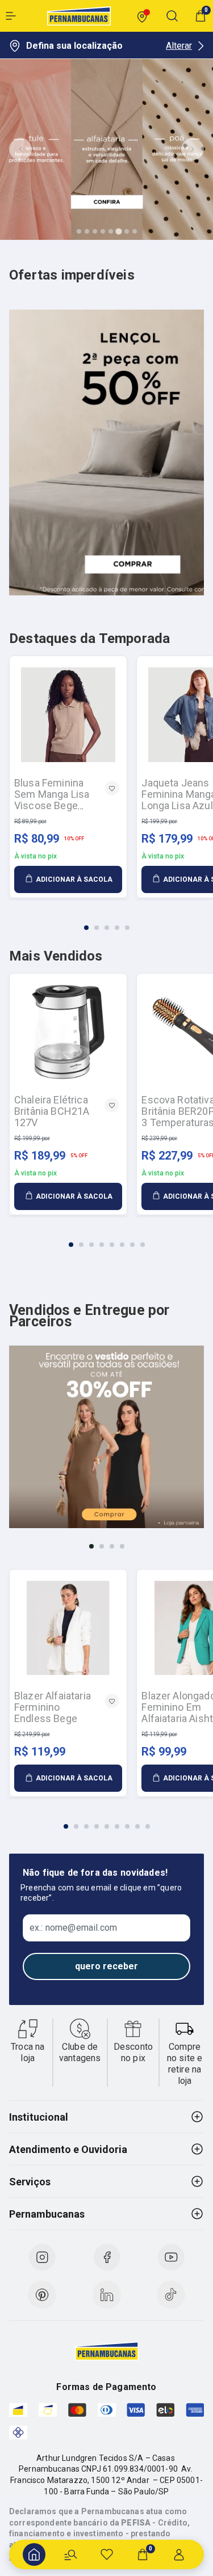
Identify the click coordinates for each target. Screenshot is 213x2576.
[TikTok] (171, 2295)
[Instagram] (42, 2257)
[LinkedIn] (107, 2295)
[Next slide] (193, 149)
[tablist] (106, 921)
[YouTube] (171, 2257)
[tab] (79, 231)
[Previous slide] (20, 149)
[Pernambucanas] (79, 16)
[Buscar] (70, 2554)
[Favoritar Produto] (112, 788)
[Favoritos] (107, 2554)
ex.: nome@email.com (73, 1928)
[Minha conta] (179, 2554)
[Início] (34, 2554)
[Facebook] (107, 2257)
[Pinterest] (42, 2295)
